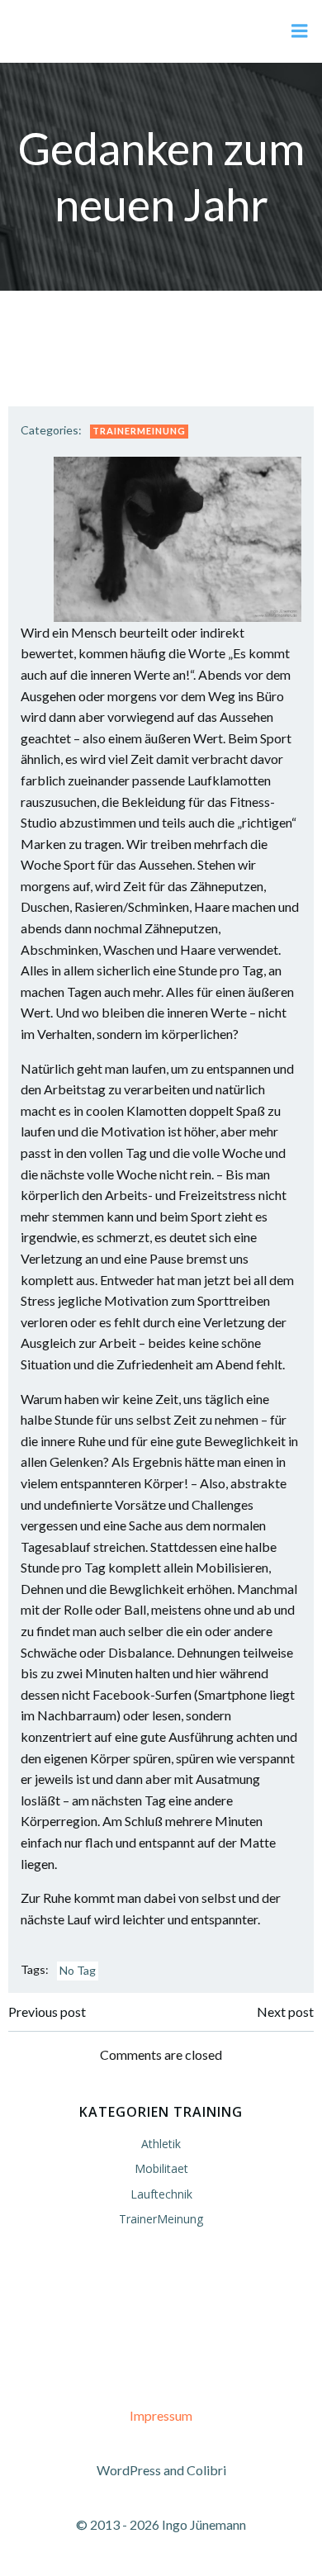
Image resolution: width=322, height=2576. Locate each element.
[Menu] (300, 31)
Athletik (161, 2144)
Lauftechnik (161, 2194)
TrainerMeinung (139, 431)
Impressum (161, 2415)
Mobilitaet (161, 2168)
